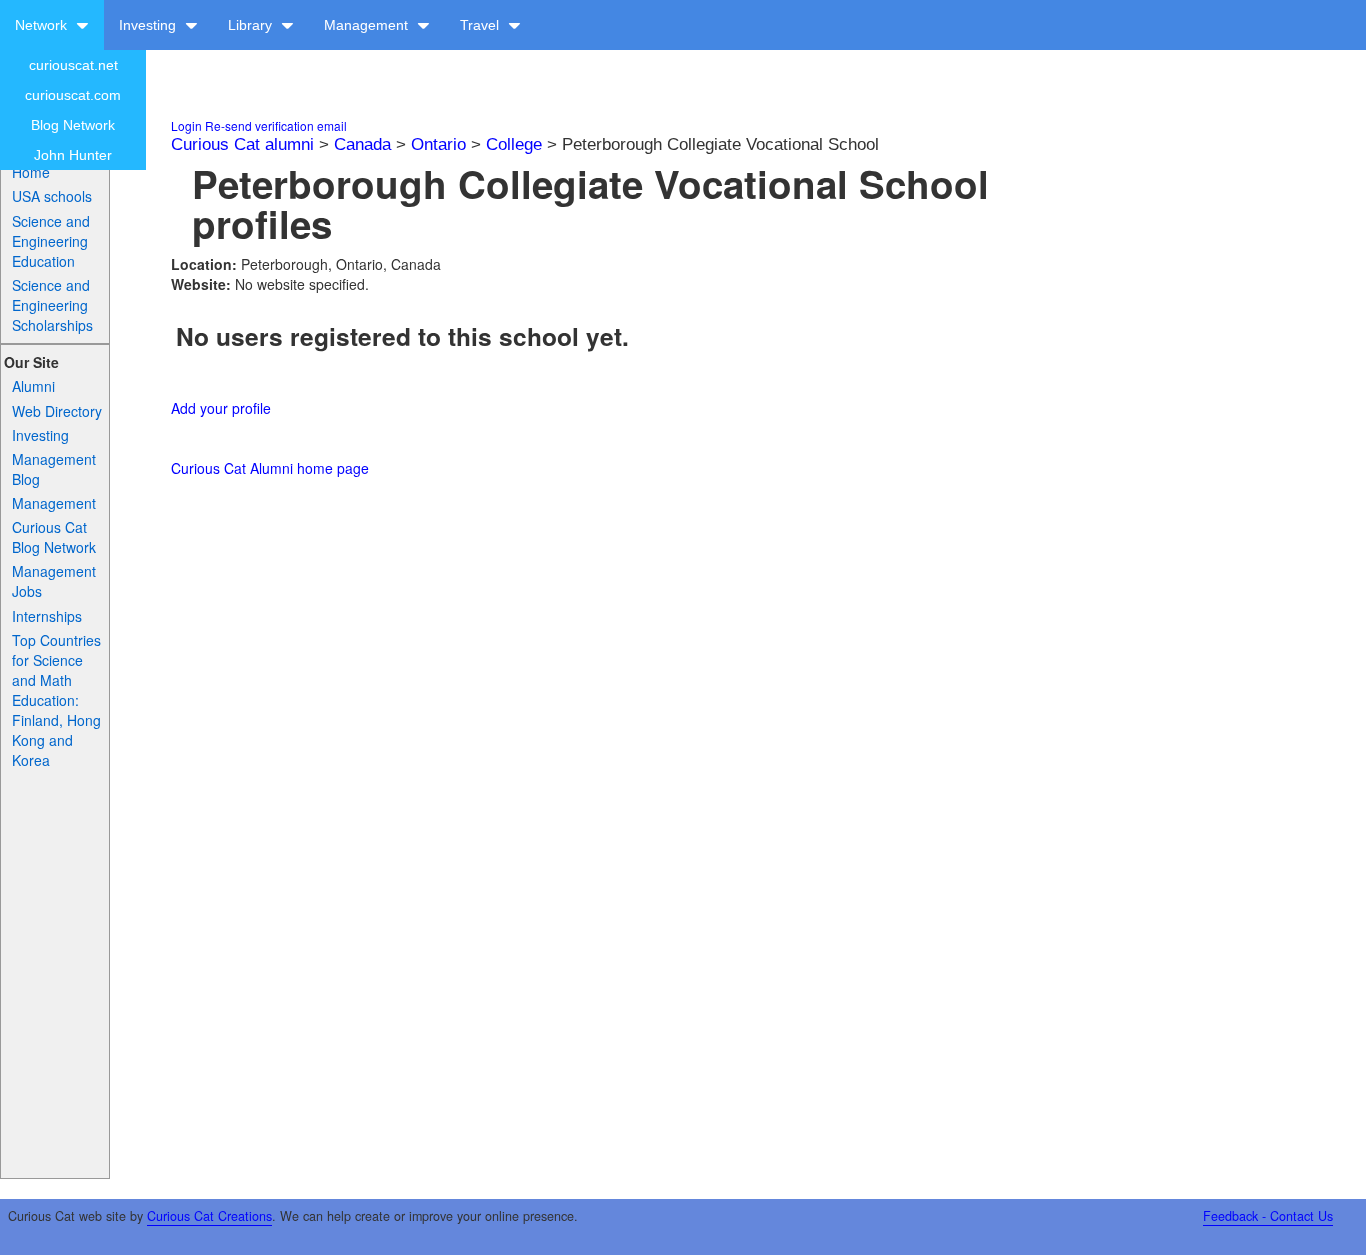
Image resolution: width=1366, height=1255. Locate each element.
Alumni (33, 386)
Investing (149, 25)
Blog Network (73, 125)
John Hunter (73, 155)
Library (252, 25)
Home (31, 172)
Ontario (438, 144)
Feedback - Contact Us (1268, 1216)
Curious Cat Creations (209, 1216)
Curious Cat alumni (242, 144)
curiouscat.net (73, 65)
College (514, 144)
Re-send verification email (276, 125)
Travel (481, 25)
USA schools (52, 196)
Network (43, 25)
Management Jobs (54, 581)
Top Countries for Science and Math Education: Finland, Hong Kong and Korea (56, 700)
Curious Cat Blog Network (54, 537)
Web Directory (57, 411)
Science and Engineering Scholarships (52, 305)
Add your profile (221, 408)
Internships (47, 616)
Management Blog (54, 469)
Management (368, 25)
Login (186, 125)
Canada (362, 144)
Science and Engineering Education (51, 241)
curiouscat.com (73, 95)
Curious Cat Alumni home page (270, 468)
